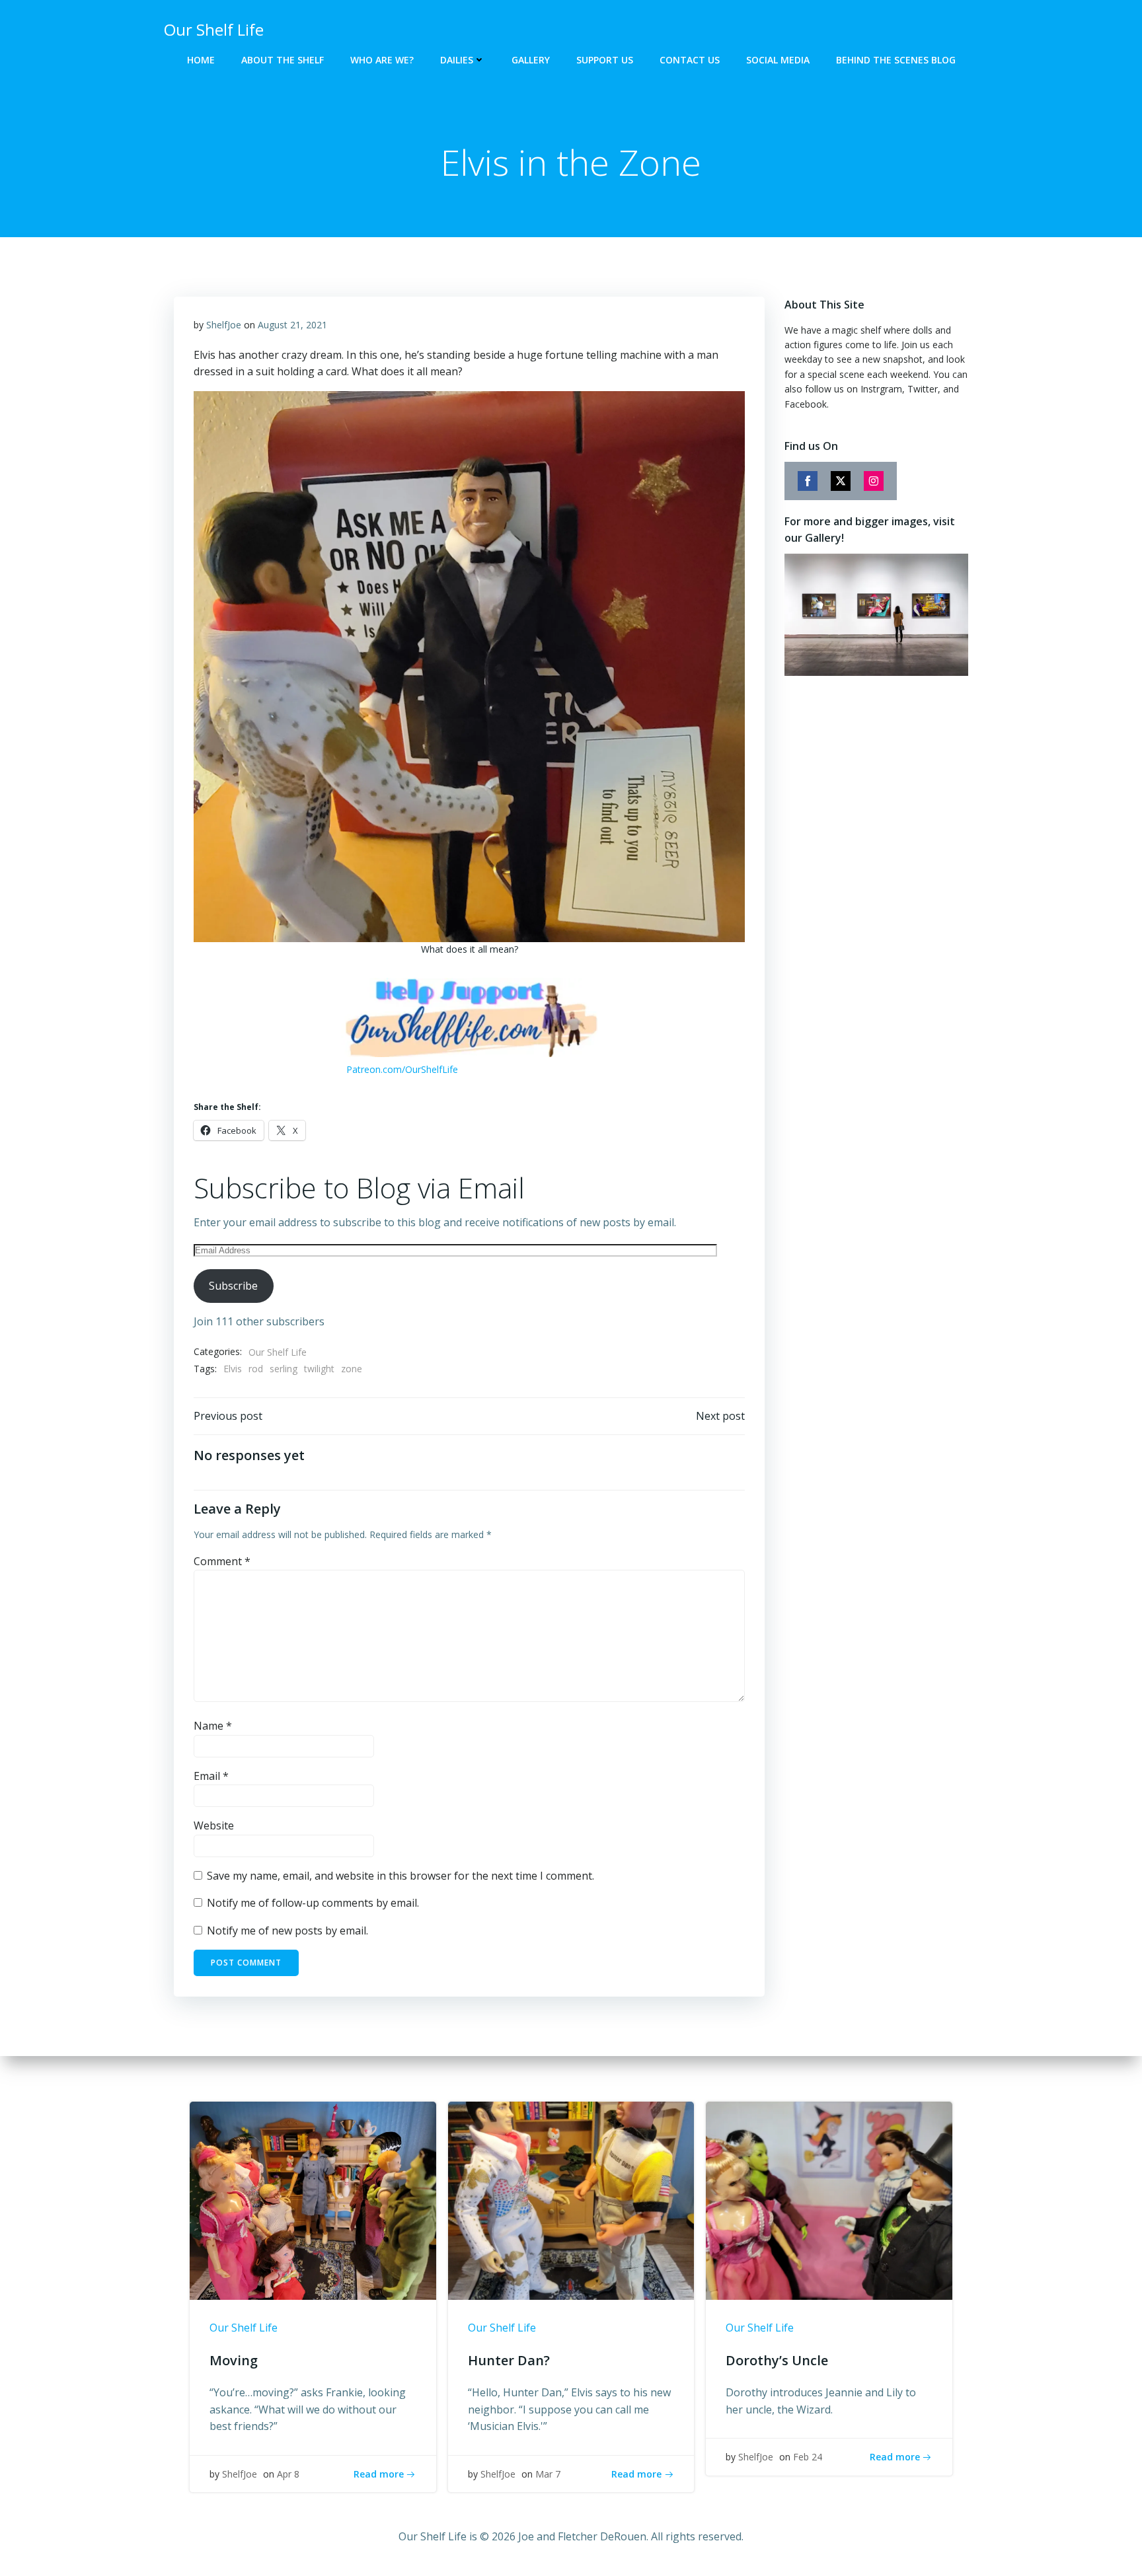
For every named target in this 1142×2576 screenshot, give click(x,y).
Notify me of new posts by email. (287, 1931)
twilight (319, 1369)
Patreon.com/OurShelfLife (402, 1069)
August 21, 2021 (292, 325)
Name (213, 1726)
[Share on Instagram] (874, 481)
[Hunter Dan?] (571, 2200)
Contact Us (690, 60)
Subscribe (233, 1286)
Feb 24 (808, 2457)
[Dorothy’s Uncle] (829, 2200)
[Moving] (313, 2200)
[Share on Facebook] (808, 481)
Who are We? (382, 60)
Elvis (233, 1369)
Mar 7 (548, 2474)
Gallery (531, 60)
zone (352, 1369)
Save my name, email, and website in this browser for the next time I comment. (400, 1876)
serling (284, 1369)
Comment (222, 1561)
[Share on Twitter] (841, 481)
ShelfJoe (224, 325)
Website (214, 1825)
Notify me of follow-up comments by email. (313, 1903)
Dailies (457, 60)
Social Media (778, 60)
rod (256, 1369)
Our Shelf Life (278, 1352)
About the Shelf (283, 60)
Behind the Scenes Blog (896, 60)
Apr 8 (288, 2474)
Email (211, 1776)
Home (201, 60)
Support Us (605, 60)
